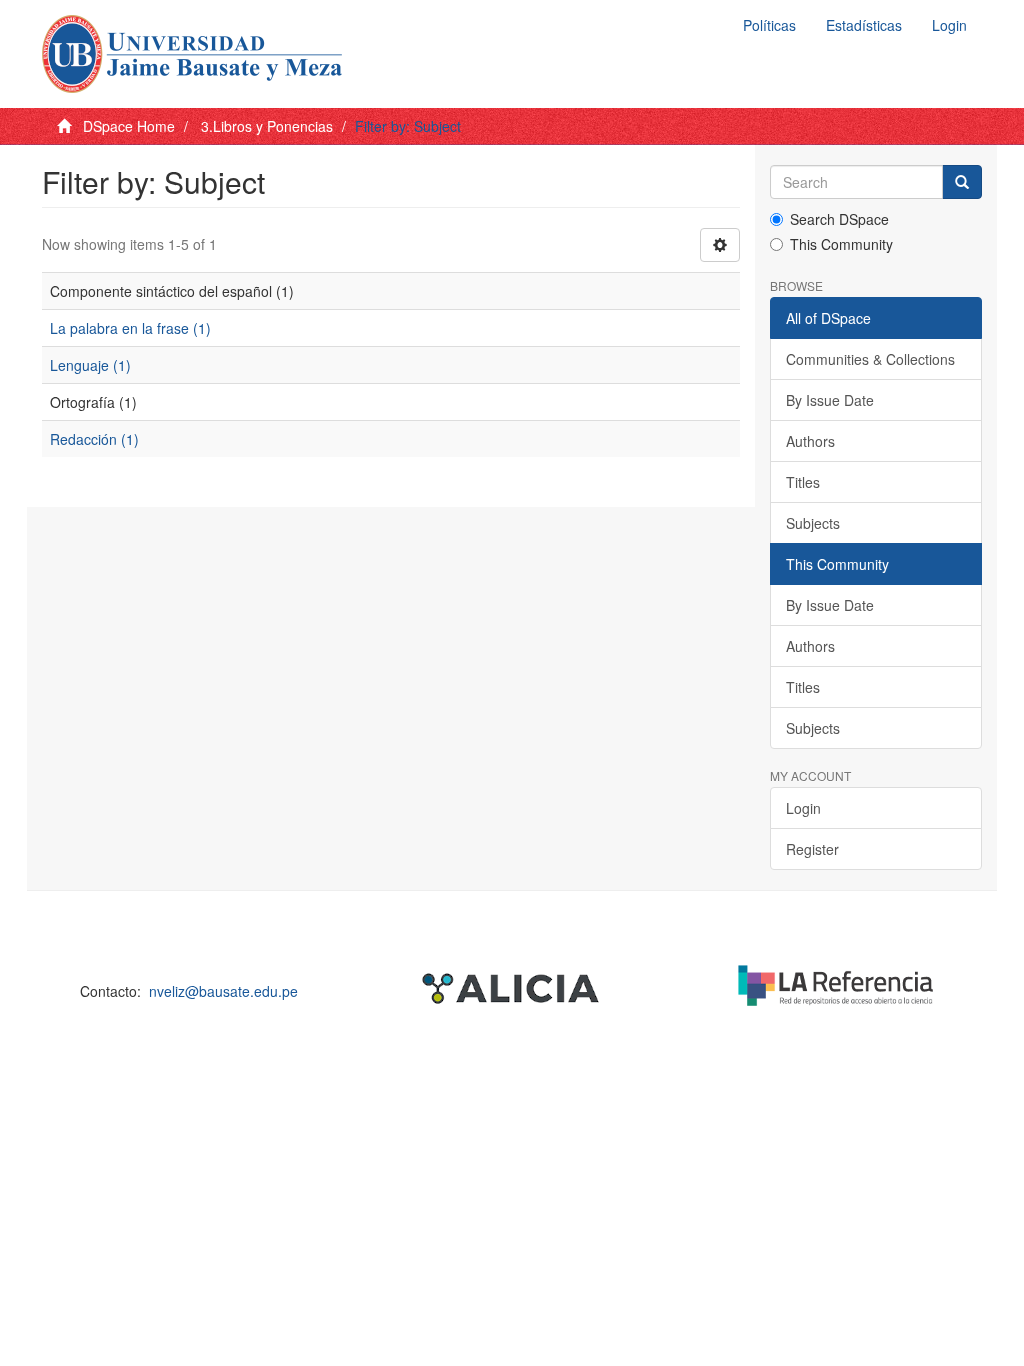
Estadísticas (864, 25)
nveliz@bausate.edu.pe (223, 991)
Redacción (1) (94, 439)
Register (812, 849)
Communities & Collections (870, 359)
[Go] (962, 182)
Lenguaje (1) (90, 365)
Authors (810, 441)
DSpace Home (129, 126)
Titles (803, 482)
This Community (841, 244)
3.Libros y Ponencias (267, 126)
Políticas (769, 25)
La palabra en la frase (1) (130, 328)
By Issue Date (830, 400)
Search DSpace (839, 219)
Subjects (813, 523)
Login (803, 808)
